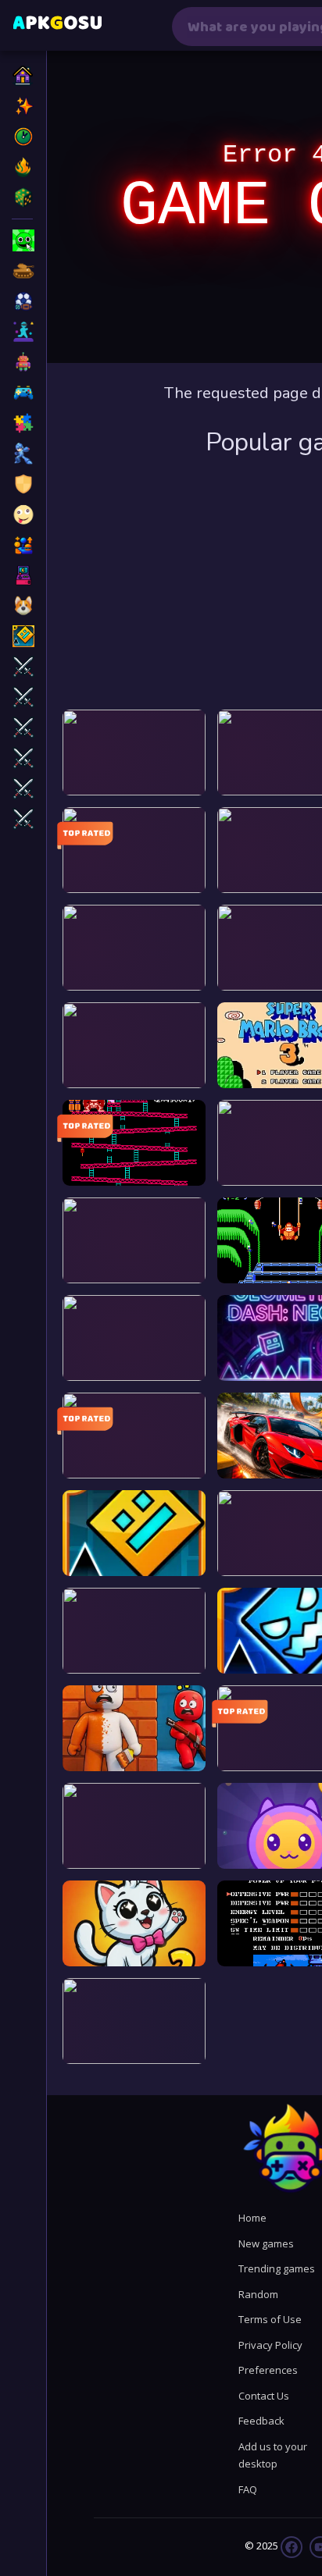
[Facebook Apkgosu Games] (292, 2546)
